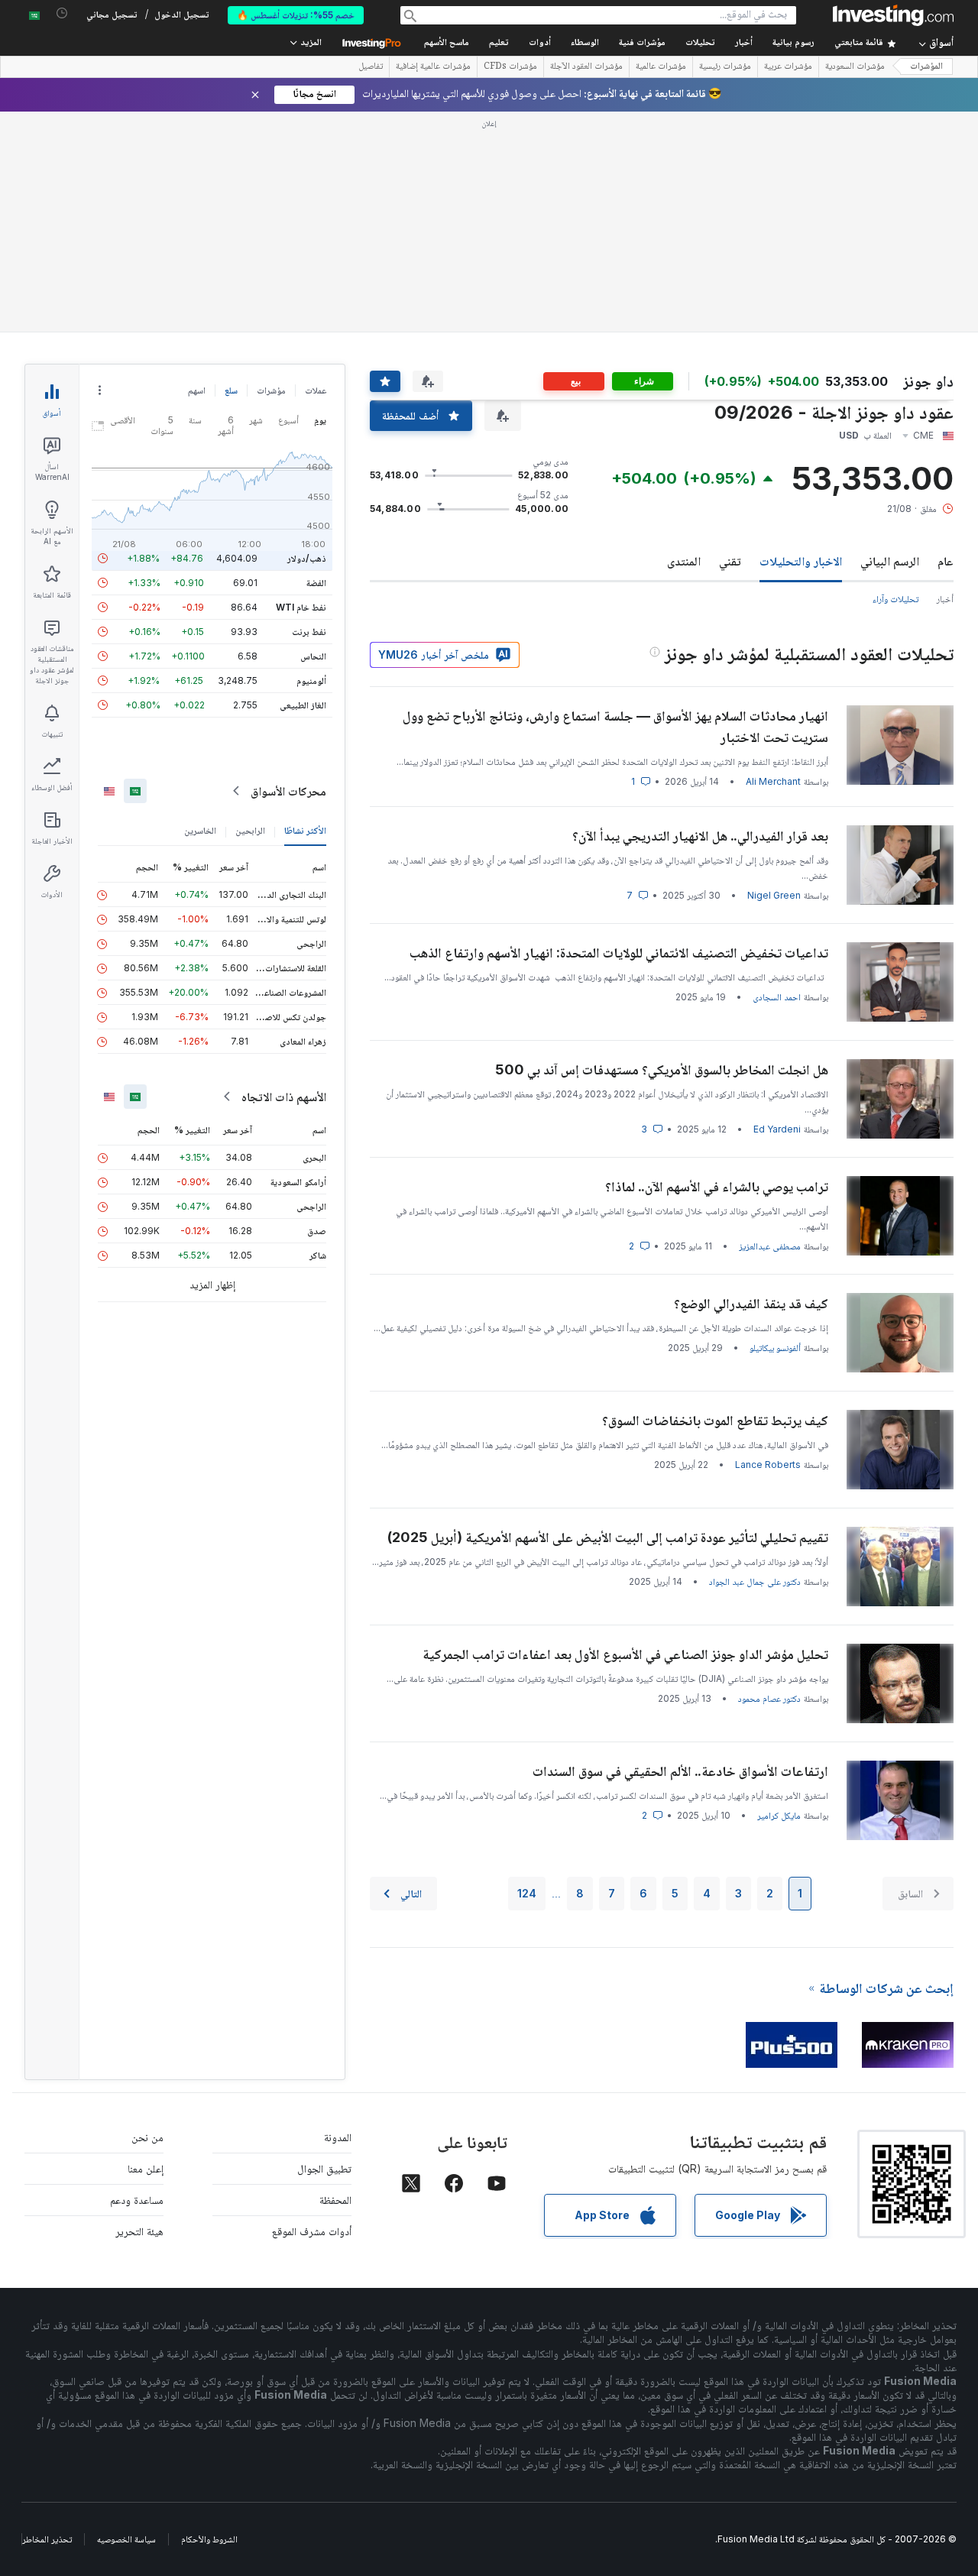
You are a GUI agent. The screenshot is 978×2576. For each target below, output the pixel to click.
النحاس (313, 656)
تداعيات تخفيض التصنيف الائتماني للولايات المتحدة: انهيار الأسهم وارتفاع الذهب (619, 953)
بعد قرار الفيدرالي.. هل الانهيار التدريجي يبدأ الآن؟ (700, 836)
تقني (730, 561)
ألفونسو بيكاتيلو (775, 1348)
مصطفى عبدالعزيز (770, 1246)
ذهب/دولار (307, 558)
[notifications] (62, 13)
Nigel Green (774, 895)
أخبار (945, 599)
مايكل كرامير (779, 1815)
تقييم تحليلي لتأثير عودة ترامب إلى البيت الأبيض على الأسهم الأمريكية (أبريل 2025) (608, 1537)
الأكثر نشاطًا (305, 830)
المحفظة (335, 2200)
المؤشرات (926, 67)
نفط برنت (309, 632)
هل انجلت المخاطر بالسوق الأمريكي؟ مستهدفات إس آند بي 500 (662, 1069)
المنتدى (684, 561)
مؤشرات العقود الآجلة (586, 67)
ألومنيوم (311, 680)
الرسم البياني (890, 561)
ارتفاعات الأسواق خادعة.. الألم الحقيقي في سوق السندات (680, 1771)
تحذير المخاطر (47, 2539)
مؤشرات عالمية (661, 67)
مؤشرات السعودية (855, 67)
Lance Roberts (768, 1465)
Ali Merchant (773, 781)
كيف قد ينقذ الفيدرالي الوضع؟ (751, 1303)
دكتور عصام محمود (769, 1698)
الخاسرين (200, 830)
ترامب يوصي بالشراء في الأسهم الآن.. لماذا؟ (717, 1186)
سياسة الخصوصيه (126, 2539)
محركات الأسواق (288, 791)
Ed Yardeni (777, 1129)
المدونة (338, 2137)
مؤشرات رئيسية (725, 67)
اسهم (197, 390)
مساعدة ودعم (137, 2200)
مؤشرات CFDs (510, 67)
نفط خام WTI (301, 607)
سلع (231, 390)
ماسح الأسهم (447, 43)
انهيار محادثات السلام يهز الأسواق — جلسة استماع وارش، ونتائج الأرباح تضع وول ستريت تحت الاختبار (615, 726)
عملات (316, 390)
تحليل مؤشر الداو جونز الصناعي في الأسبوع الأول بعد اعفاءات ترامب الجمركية (625, 1654)
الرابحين (250, 830)
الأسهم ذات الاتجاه (284, 1097)
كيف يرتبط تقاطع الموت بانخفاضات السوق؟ (715, 1420)
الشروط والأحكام (209, 2539)
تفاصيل (371, 67)
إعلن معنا (146, 2168)
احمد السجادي (777, 997)
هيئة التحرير (139, 2231)
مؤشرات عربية (788, 67)
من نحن (147, 2137)
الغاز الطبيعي (303, 705)
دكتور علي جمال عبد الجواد (755, 1581)
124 (527, 1893)
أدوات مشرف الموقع (312, 2231)
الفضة (316, 583)
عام (946, 561)
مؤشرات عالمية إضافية (433, 67)
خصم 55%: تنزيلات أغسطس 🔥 (296, 15)
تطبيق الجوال (324, 2168)
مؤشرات (271, 390)
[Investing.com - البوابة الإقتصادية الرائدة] (893, 15)
